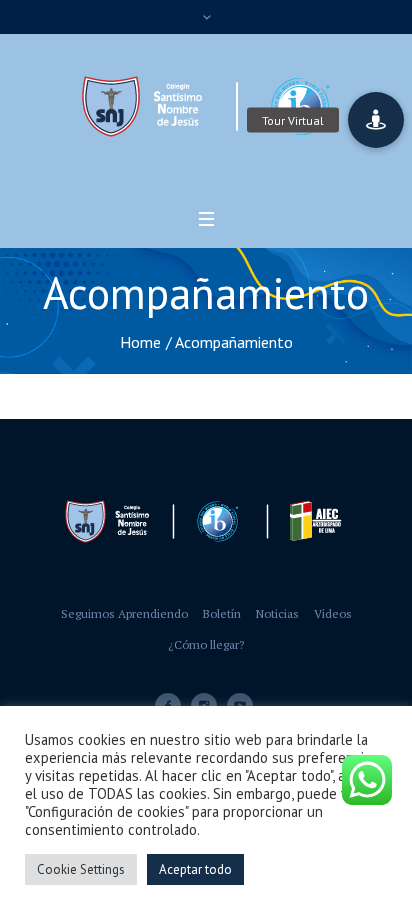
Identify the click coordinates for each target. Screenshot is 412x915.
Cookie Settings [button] (81, 869)
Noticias (277, 613)
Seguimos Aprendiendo (124, 613)
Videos (333, 613)
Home (140, 342)
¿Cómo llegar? (206, 644)
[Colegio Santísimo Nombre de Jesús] (206, 106)
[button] (376, 120)
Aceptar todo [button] (195, 869)
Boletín (222, 613)
